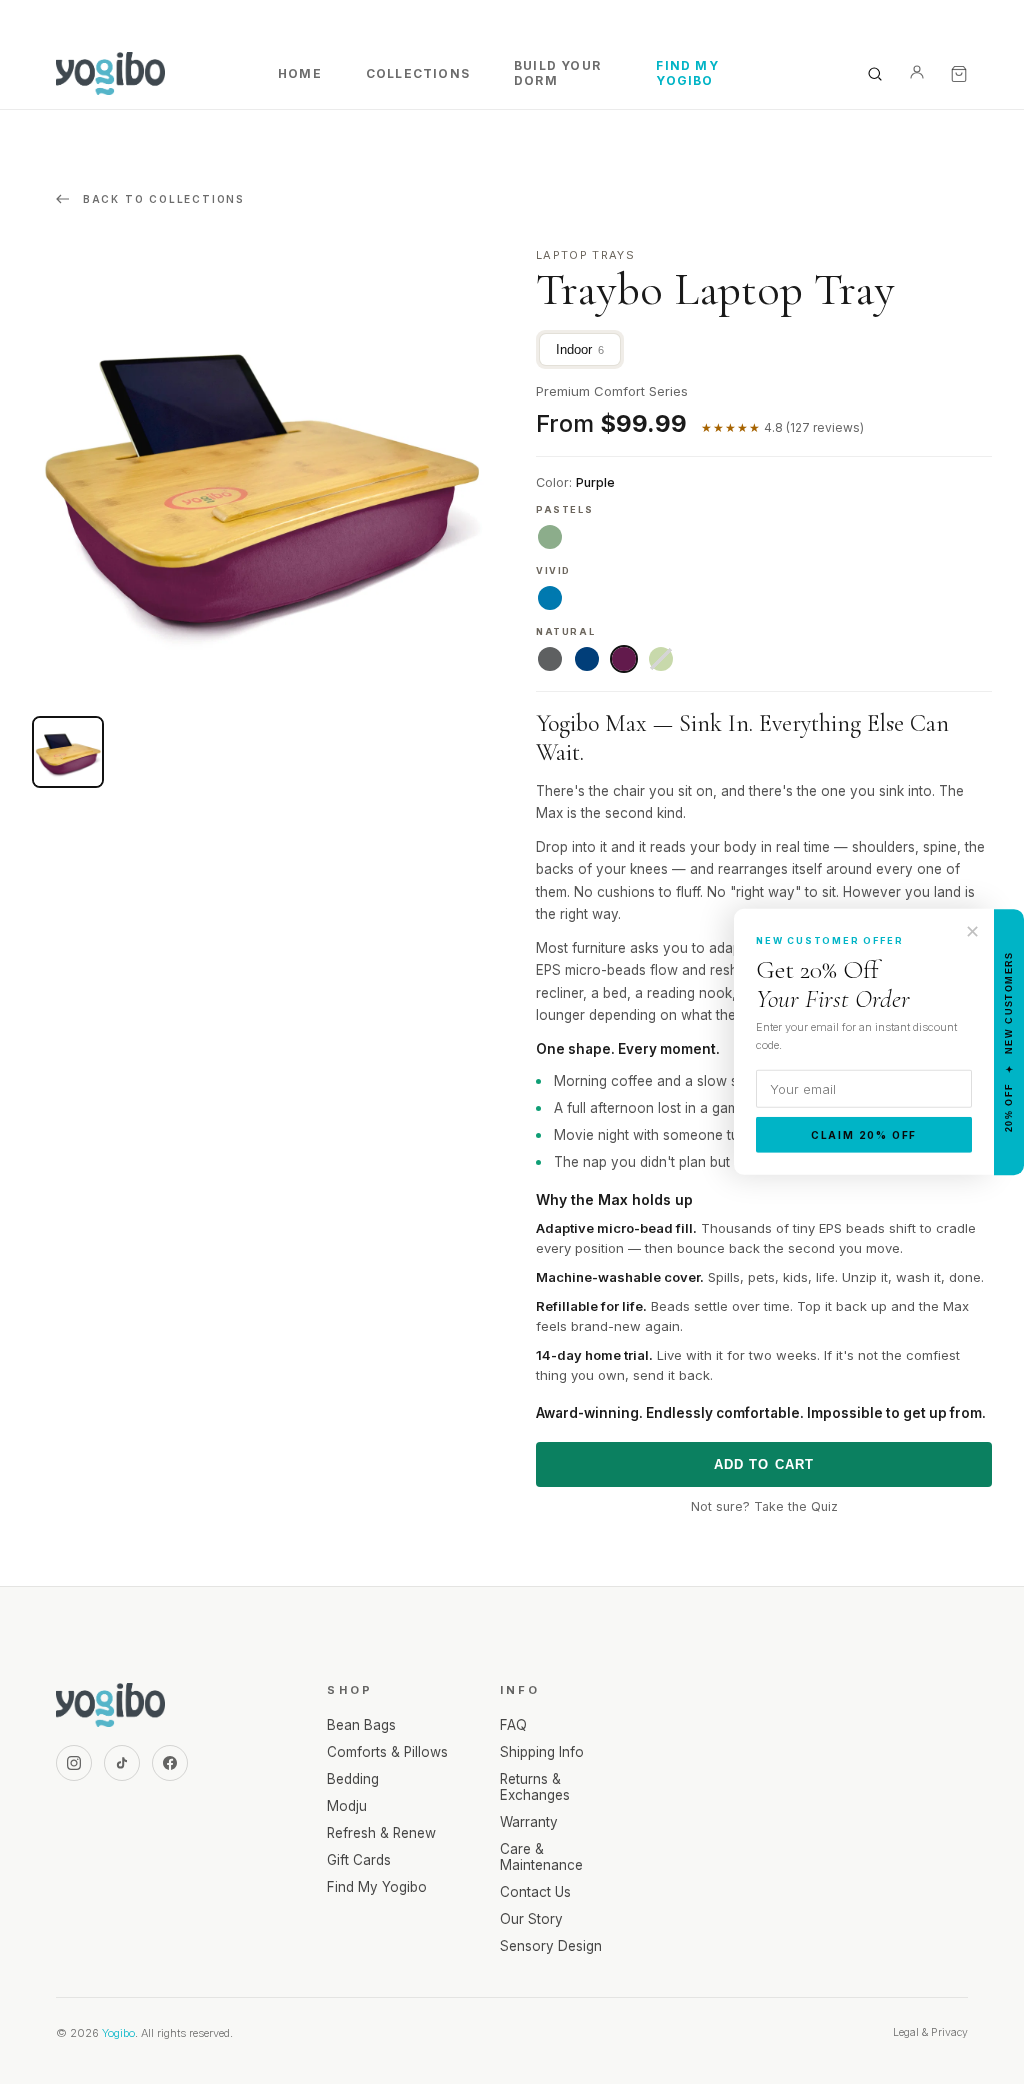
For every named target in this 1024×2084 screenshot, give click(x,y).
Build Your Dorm (557, 73)
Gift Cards (359, 1860)
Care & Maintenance (541, 1857)
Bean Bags (361, 1725)
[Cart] (959, 74)
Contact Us (535, 1892)
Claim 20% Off (864, 1135)
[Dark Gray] (550, 659)
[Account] (917, 74)
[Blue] (587, 659)
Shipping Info (542, 1752)
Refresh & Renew (381, 1833)
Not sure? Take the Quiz (764, 1506)
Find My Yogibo (687, 73)
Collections (418, 73)
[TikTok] (122, 1763)
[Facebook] (170, 1763)
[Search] (875, 74)
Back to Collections (161, 199)
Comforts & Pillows (387, 1752)
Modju (347, 1806)
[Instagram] (74, 1763)
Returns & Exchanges (535, 1787)
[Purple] (624, 659)
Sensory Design (551, 1946)
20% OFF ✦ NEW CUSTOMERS (1009, 1042)
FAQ (513, 1725)
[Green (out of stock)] (661, 659)
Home (300, 73)
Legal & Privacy (930, 2032)
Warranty (529, 1822)
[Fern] (550, 537)
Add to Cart (764, 1464)
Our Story (531, 1919)
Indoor (580, 349)
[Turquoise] (550, 598)
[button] (68, 752)
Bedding (353, 1779)
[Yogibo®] (110, 74)
